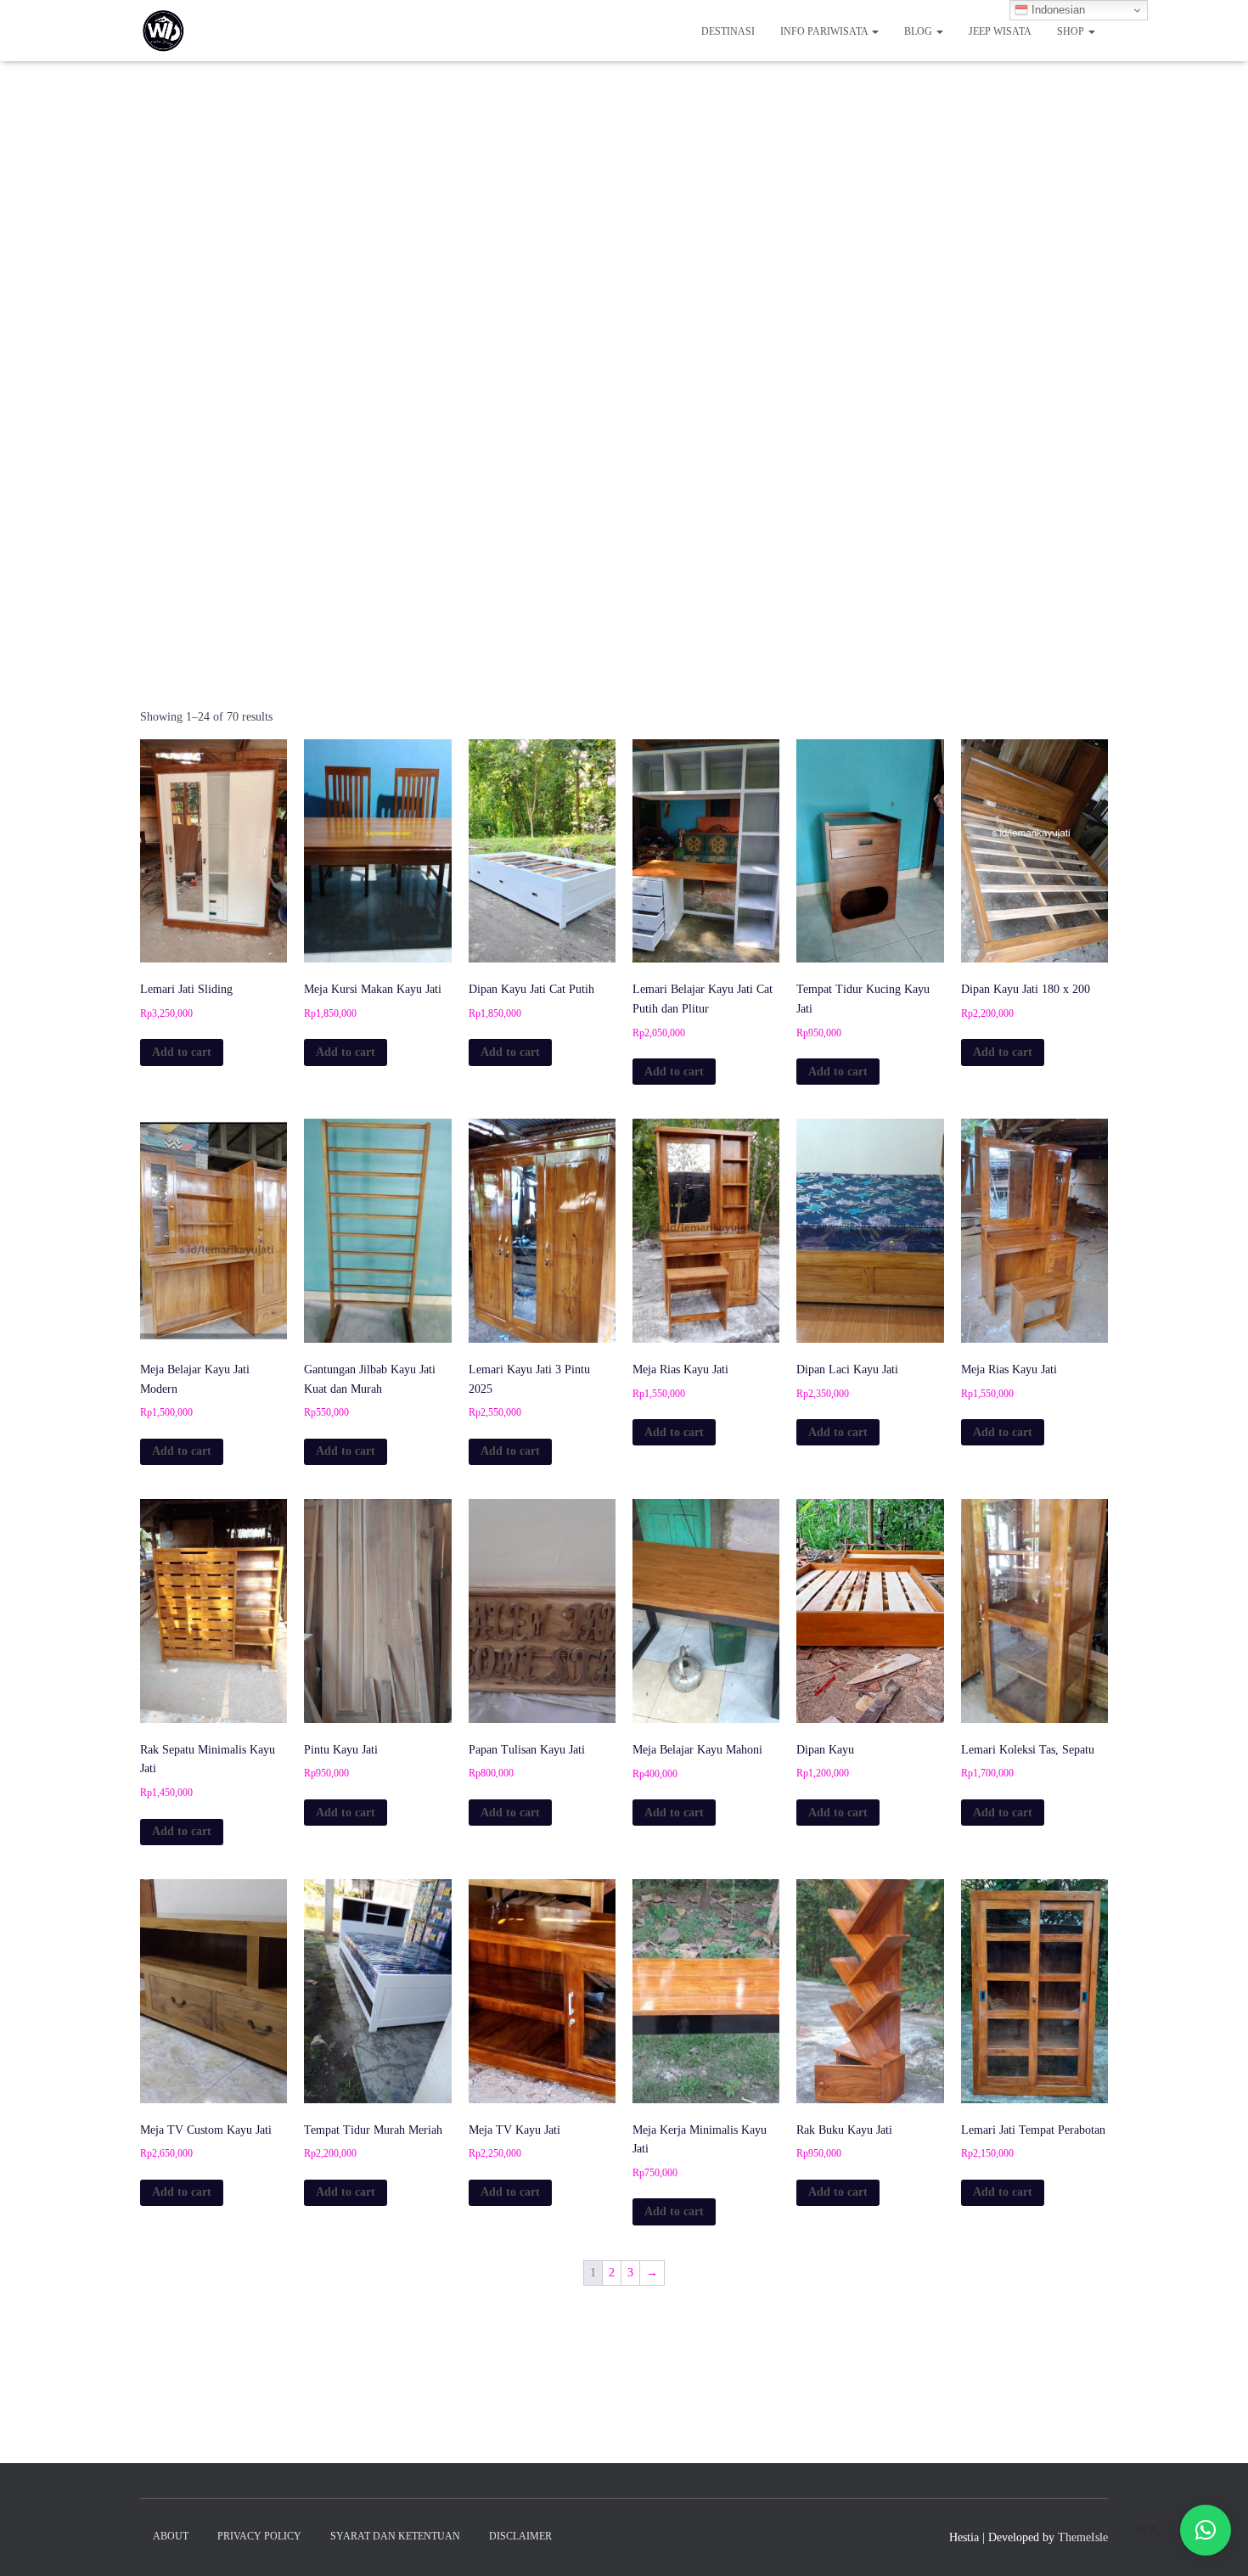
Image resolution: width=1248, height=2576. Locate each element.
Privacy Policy (259, 2536)
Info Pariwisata (825, 31)
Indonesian (1057, 10)
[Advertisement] (624, 496)
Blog (919, 31)
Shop (1072, 31)
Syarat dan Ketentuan (395, 2536)
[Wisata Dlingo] (163, 31)
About (171, 2536)
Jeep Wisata (1000, 31)
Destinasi (728, 31)
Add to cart (182, 1052)
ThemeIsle (1083, 2537)
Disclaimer (520, 2536)
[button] (1206, 2530)
